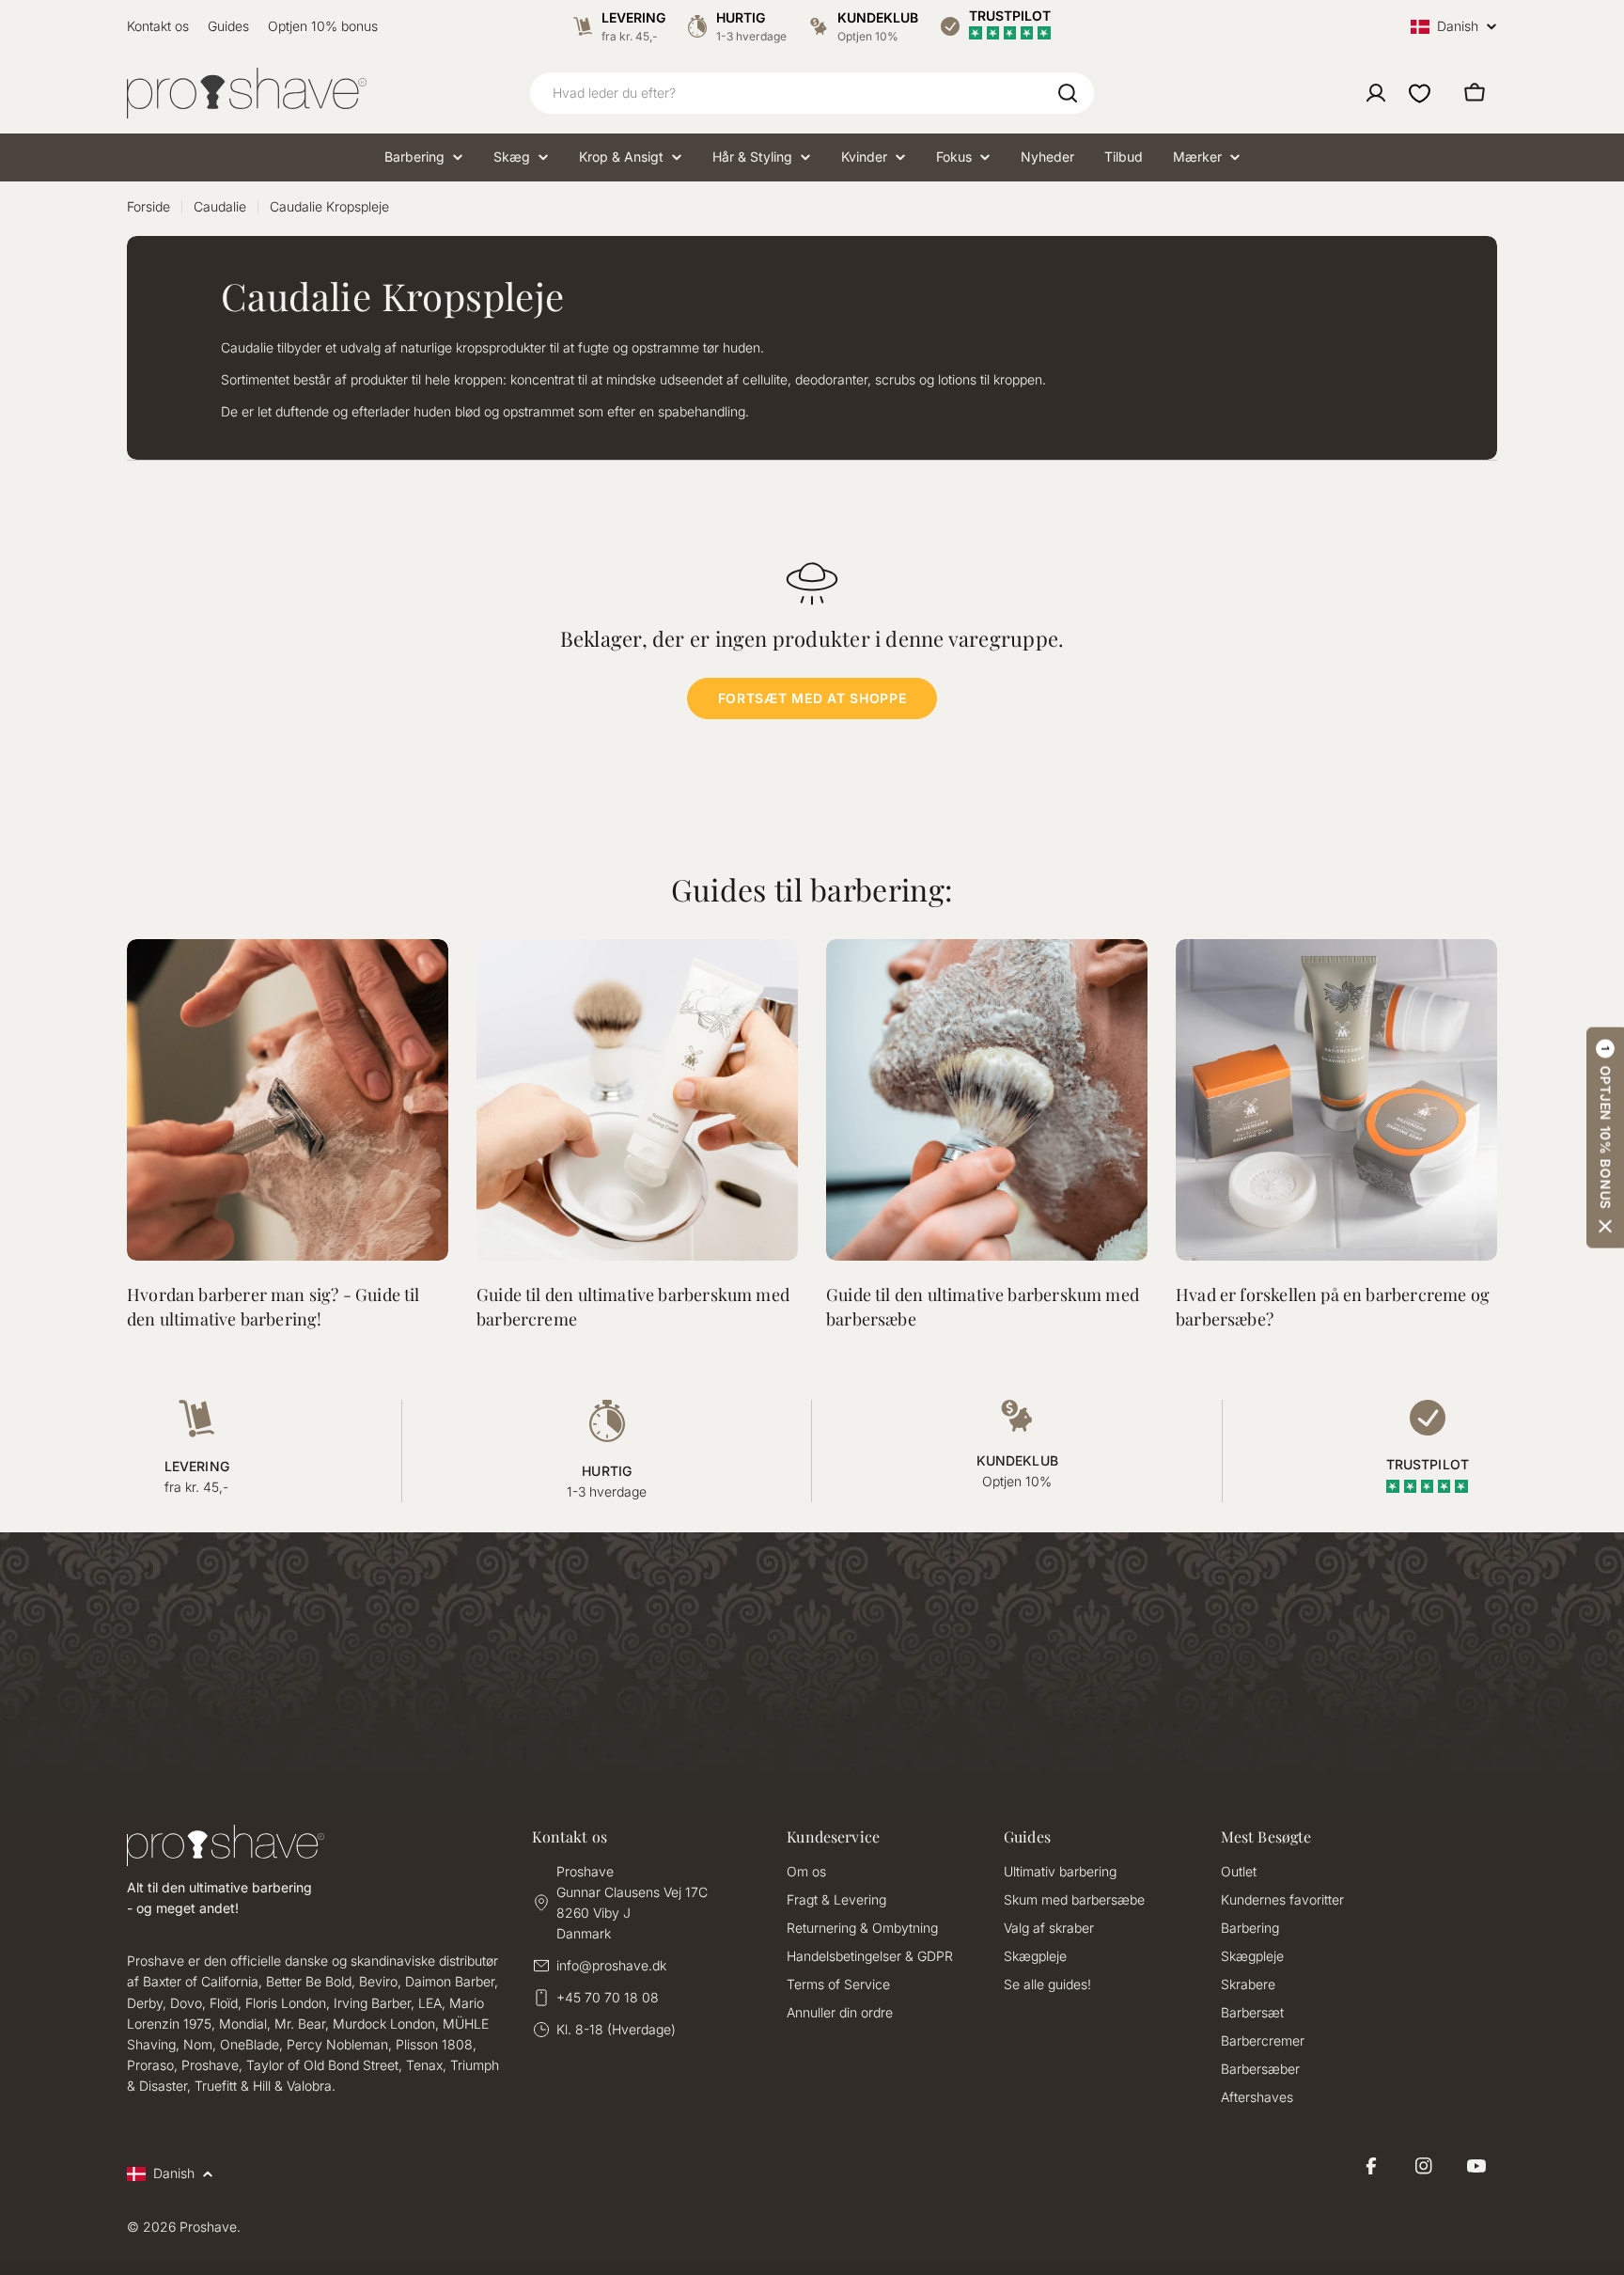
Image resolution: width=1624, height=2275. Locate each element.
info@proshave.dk (611, 1965)
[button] (1605, 1137)
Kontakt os (158, 26)
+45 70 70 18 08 (608, 1997)
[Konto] (1376, 93)
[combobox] (812, 93)
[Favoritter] (1420, 93)
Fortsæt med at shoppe (812, 698)
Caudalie (220, 206)
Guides (228, 26)
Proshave (208, 2227)
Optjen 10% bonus (323, 26)
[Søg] (1068, 93)
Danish (1458, 27)
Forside (148, 206)
